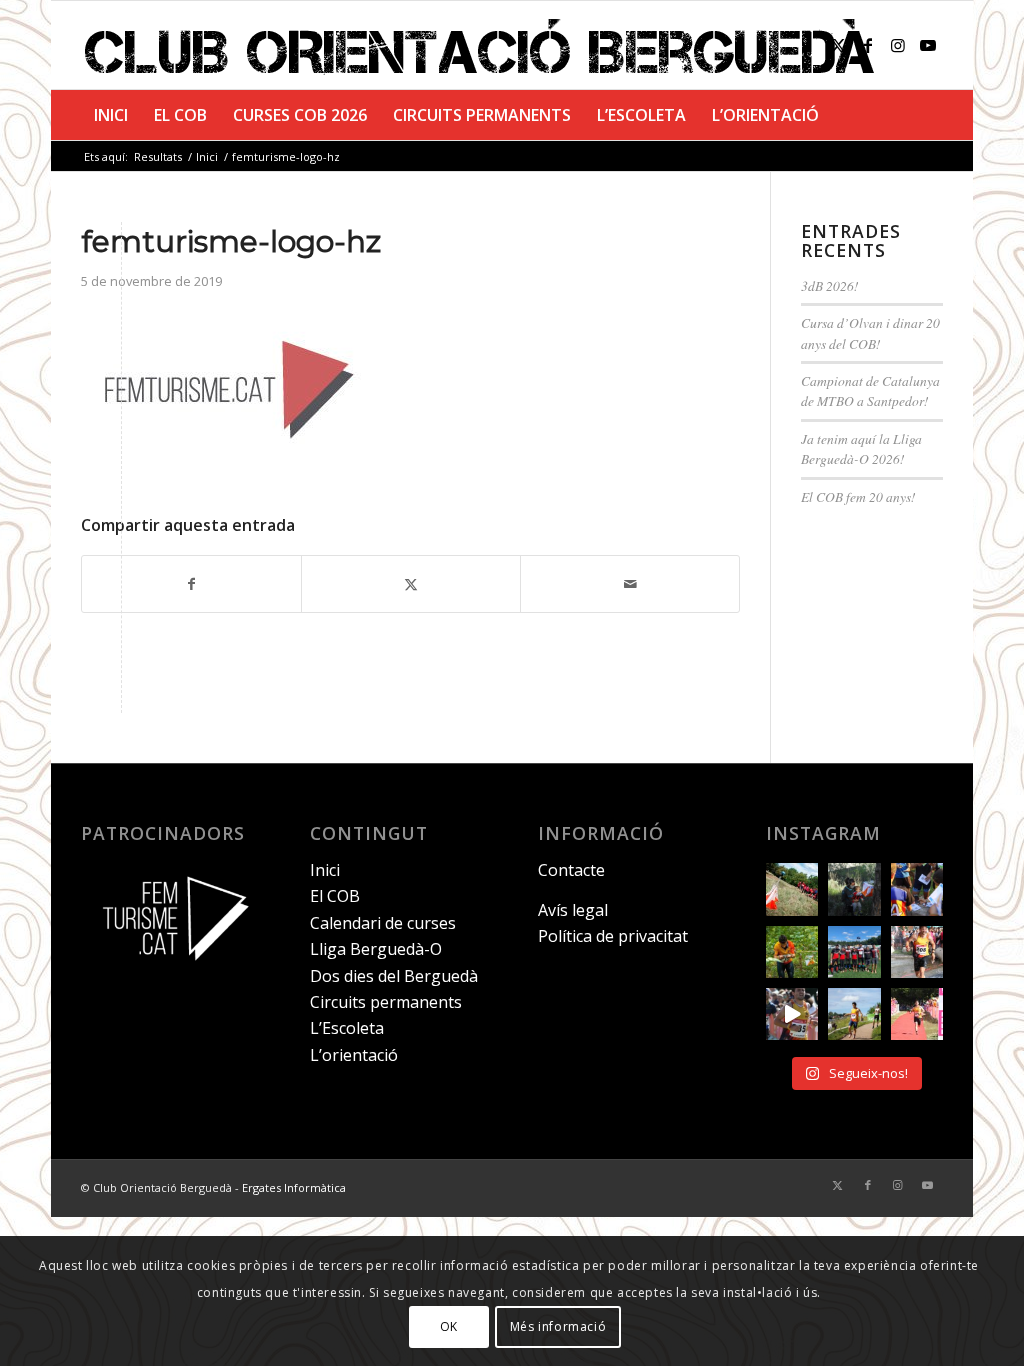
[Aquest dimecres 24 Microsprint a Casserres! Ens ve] (917, 889)
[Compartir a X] (411, 584)
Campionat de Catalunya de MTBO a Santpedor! (870, 390)
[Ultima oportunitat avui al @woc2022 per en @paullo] (854, 1014)
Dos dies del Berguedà (394, 976)
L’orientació (354, 1055)
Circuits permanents (386, 1002)
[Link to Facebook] (868, 45)
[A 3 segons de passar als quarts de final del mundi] (917, 1014)
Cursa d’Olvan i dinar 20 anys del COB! (870, 332)
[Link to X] (838, 45)
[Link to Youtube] (928, 45)
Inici (325, 870)
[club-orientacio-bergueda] (484, 45)
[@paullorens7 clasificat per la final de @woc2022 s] (792, 1014)
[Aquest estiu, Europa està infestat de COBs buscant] (854, 952)
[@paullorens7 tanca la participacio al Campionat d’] (792, 952)
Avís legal (573, 910)
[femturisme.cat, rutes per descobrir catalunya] (169, 972)
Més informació (558, 1326)
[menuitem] (111, 115)
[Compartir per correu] (630, 584)
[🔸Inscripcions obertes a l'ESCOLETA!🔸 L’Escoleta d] (792, 889)
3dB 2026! (830, 285)
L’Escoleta (347, 1028)
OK (449, 1326)
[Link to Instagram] (898, 45)
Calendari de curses (383, 923)
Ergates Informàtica (294, 1187)
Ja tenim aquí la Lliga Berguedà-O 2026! (861, 448)
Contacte (571, 870)
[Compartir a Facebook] (191, 584)
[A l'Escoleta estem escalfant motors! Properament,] (854, 889)
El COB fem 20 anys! (858, 496)
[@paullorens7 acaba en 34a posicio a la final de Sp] (917, 952)
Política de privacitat (613, 936)
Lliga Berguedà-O (376, 949)
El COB (335, 896)
